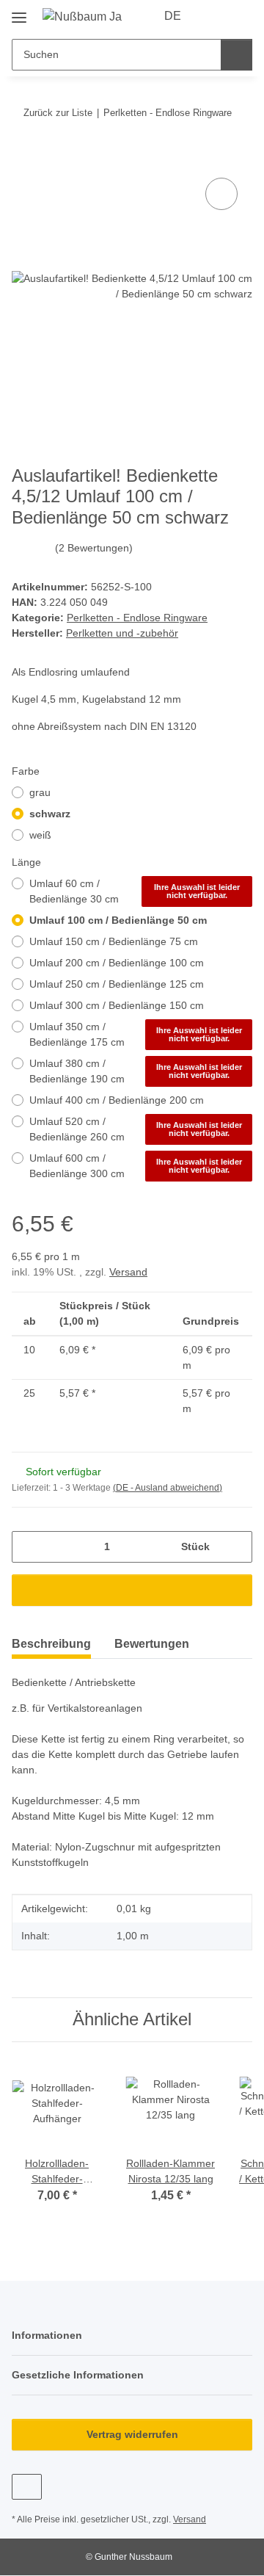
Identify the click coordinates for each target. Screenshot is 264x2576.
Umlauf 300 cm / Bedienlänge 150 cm (117, 1005)
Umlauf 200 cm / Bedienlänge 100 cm (117, 963)
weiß (40, 835)
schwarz (50, 814)
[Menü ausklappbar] (19, 12)
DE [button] (173, 16)
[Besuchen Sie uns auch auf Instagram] (27, 2487)
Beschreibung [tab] (51, 1644)
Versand (128, 1272)
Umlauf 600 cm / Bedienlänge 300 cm (136, 1166)
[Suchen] (236, 55)
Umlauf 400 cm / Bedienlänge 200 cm (117, 1100)
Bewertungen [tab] (152, 1644)
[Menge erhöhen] (236, 1547)
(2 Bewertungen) (94, 548)
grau (40, 792)
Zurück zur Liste (58, 113)
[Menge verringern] (28, 1547)
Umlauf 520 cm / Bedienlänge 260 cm (136, 1129)
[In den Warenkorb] (23, 158)
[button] (214, 16)
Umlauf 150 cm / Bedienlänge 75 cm (114, 941)
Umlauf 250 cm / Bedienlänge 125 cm (117, 984)
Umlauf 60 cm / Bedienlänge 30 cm (135, 891)
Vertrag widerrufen (132, 2434)
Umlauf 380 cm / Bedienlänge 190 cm (136, 1071)
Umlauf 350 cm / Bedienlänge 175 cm (136, 1034)
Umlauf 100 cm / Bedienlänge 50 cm (118, 920)
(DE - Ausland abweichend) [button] (168, 1488)
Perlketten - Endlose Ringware (137, 618)
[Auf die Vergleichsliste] (221, 194)
